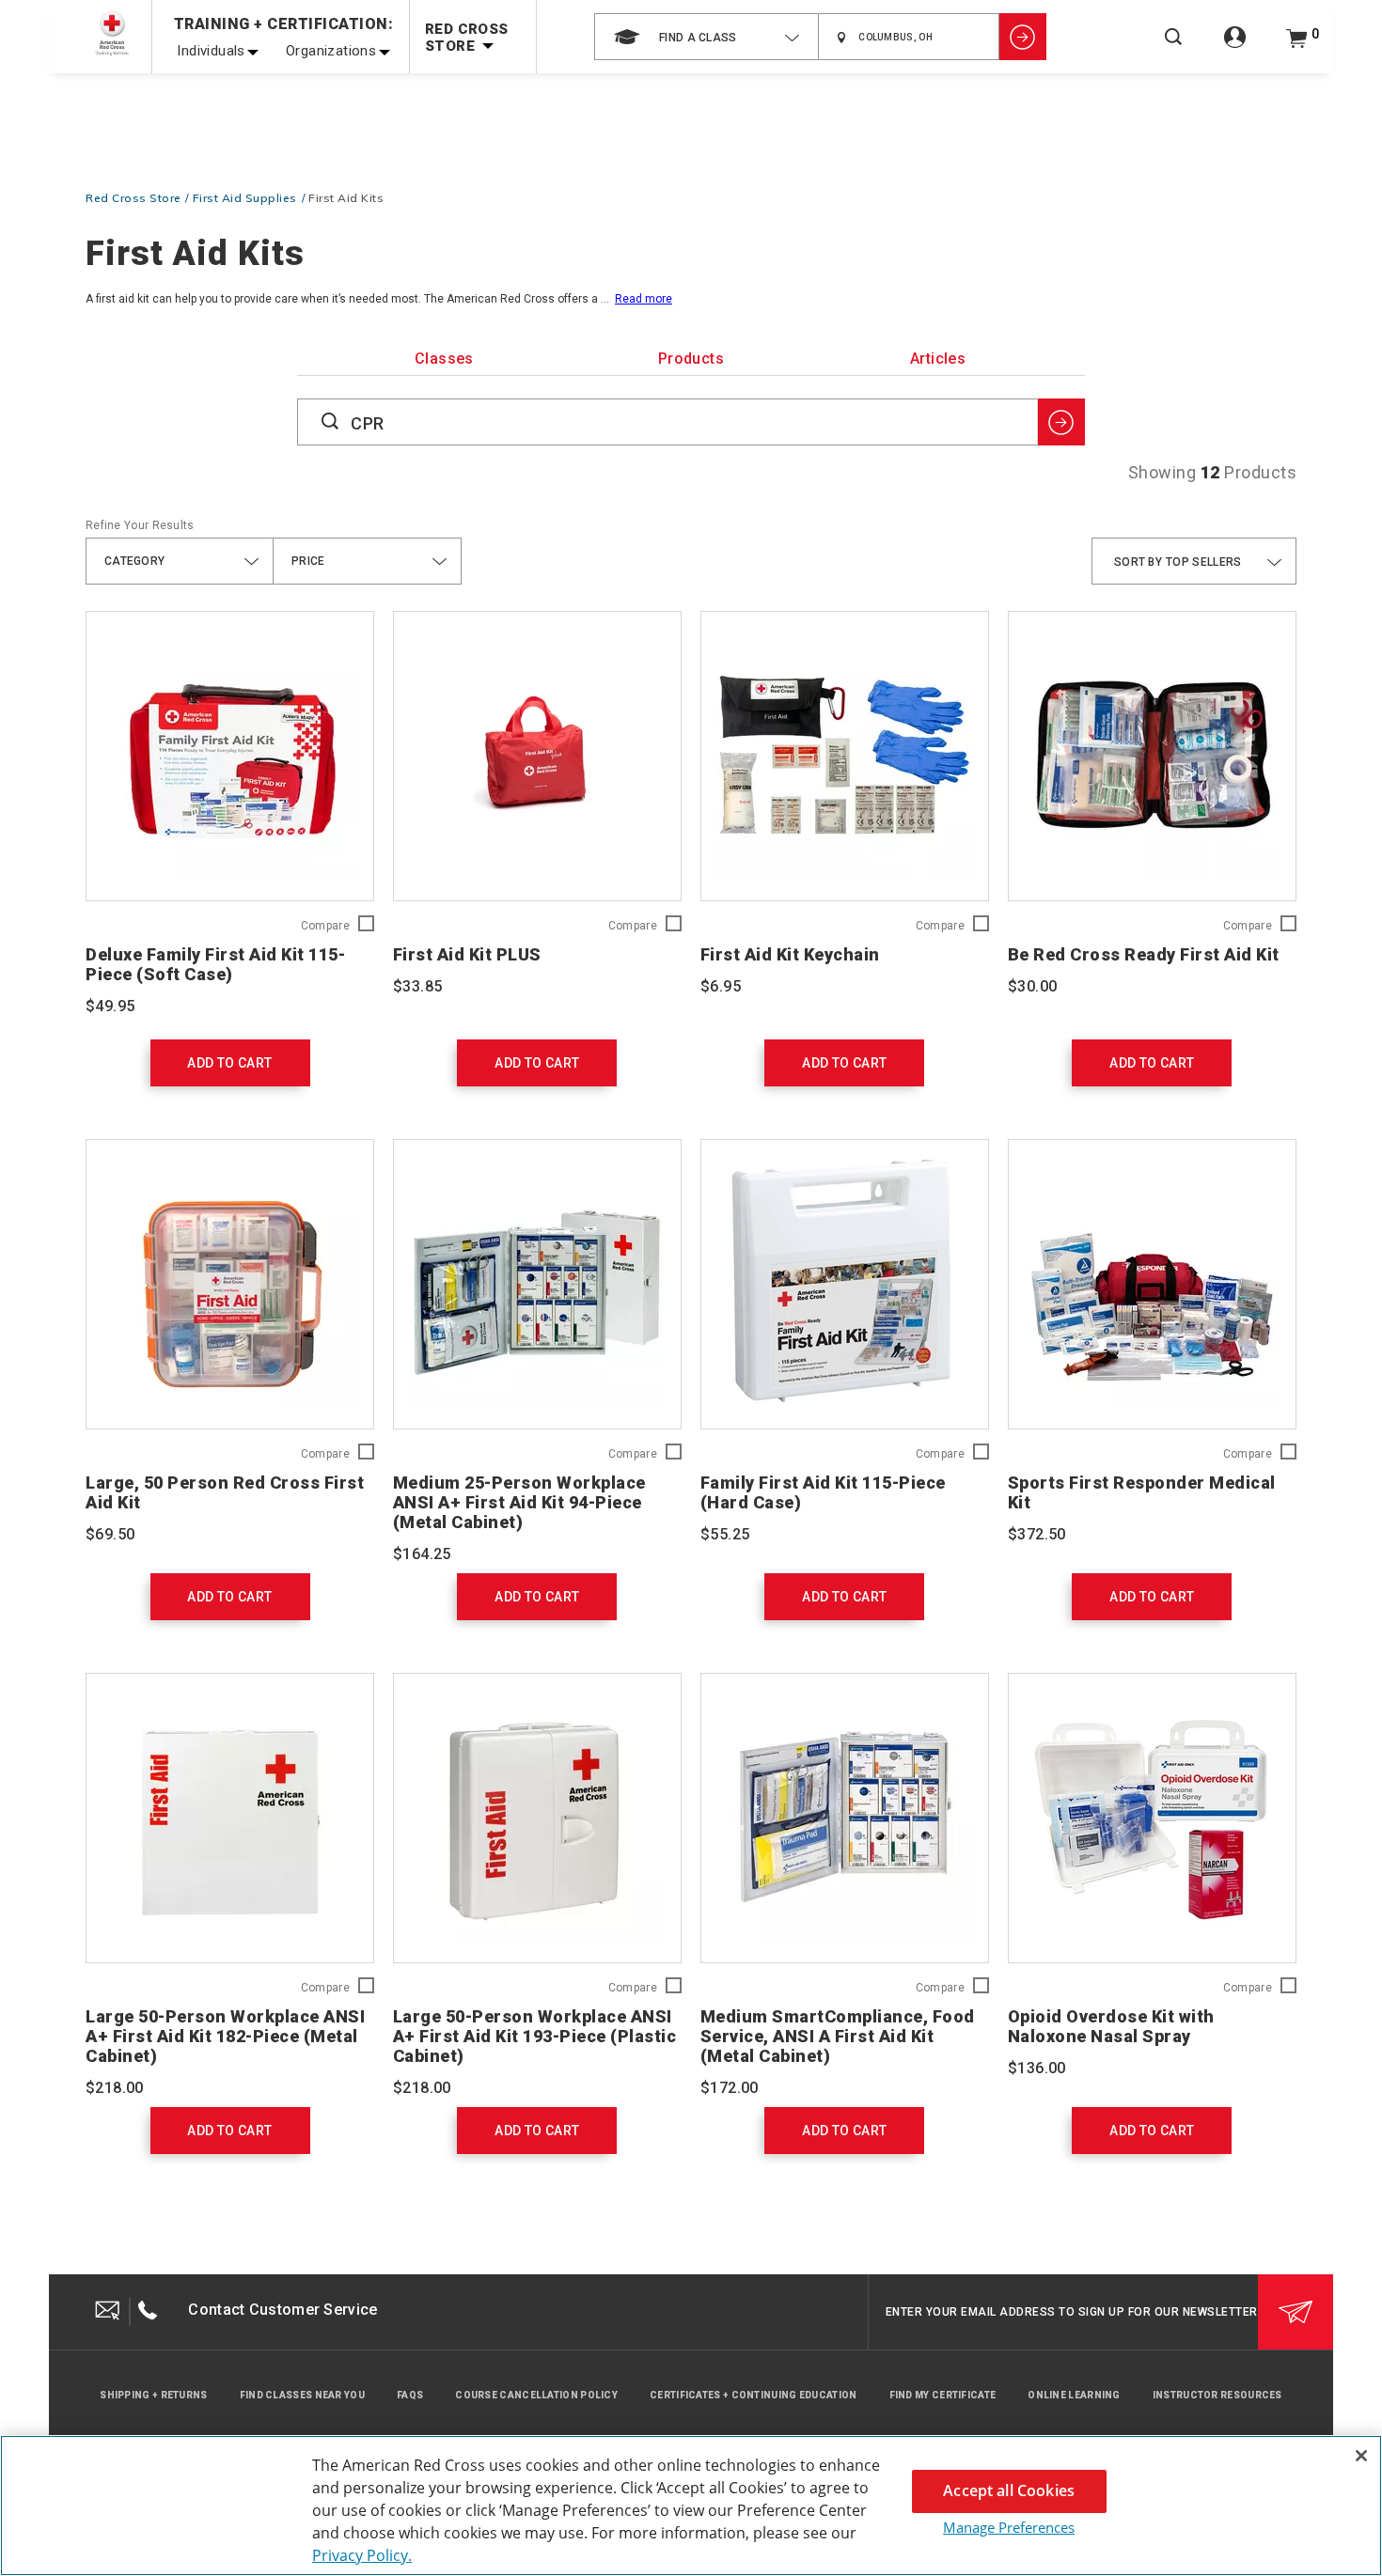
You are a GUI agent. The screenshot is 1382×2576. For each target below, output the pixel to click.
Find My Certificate (943, 2395)
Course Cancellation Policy (536, 2395)
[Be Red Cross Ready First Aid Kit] (1152, 756)
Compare (325, 926)
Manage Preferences (1009, 2527)
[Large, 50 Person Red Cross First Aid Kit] (230, 1284)
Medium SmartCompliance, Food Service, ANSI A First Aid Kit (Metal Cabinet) (838, 2036)
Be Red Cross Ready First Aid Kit (1144, 954)
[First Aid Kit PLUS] (537, 756)
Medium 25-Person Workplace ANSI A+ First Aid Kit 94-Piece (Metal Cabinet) (519, 1502)
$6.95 (721, 986)
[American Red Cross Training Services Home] (112, 33)
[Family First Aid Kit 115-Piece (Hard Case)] (845, 1284)
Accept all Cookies (1009, 2490)
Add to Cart (229, 1063)
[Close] (1361, 2456)
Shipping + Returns (153, 2395)
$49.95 (110, 1006)
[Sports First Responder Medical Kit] (1152, 1284)
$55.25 (725, 1534)
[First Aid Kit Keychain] (845, 756)
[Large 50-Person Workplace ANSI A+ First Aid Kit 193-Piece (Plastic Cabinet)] (537, 1818)
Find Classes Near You (302, 2395)
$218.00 (115, 2088)
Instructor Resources (1217, 2395)
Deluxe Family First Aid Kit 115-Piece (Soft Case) (215, 964)
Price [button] (308, 561)
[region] (691, 2506)
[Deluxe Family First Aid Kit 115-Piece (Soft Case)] (230, 756)
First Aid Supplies (245, 198)
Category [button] (134, 561)
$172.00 (730, 2088)
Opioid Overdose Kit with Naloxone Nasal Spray (1111, 2026)
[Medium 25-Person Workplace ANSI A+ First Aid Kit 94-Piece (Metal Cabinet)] (537, 1284)
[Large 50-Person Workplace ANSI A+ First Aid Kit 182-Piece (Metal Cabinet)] (230, 1818)
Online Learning (1074, 2395)
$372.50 (1037, 1534)
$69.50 (110, 1534)
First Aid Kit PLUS (467, 954)
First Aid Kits (346, 198)
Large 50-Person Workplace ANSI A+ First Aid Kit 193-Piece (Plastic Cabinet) (535, 2036)
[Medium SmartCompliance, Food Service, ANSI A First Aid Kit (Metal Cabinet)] (845, 1818)
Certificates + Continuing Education (754, 2395)
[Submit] (1296, 2312)
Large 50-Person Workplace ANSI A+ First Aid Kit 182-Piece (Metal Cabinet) (225, 2036)
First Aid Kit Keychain (790, 954)
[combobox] (707, 37)
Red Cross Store (133, 198)
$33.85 (417, 986)
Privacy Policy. (362, 2555)
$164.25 (422, 1554)
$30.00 (1032, 986)
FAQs (410, 2395)
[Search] (1173, 49)
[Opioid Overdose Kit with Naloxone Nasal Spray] (1152, 1818)
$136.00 (1037, 2068)
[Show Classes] (1023, 37)
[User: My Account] (1235, 47)
